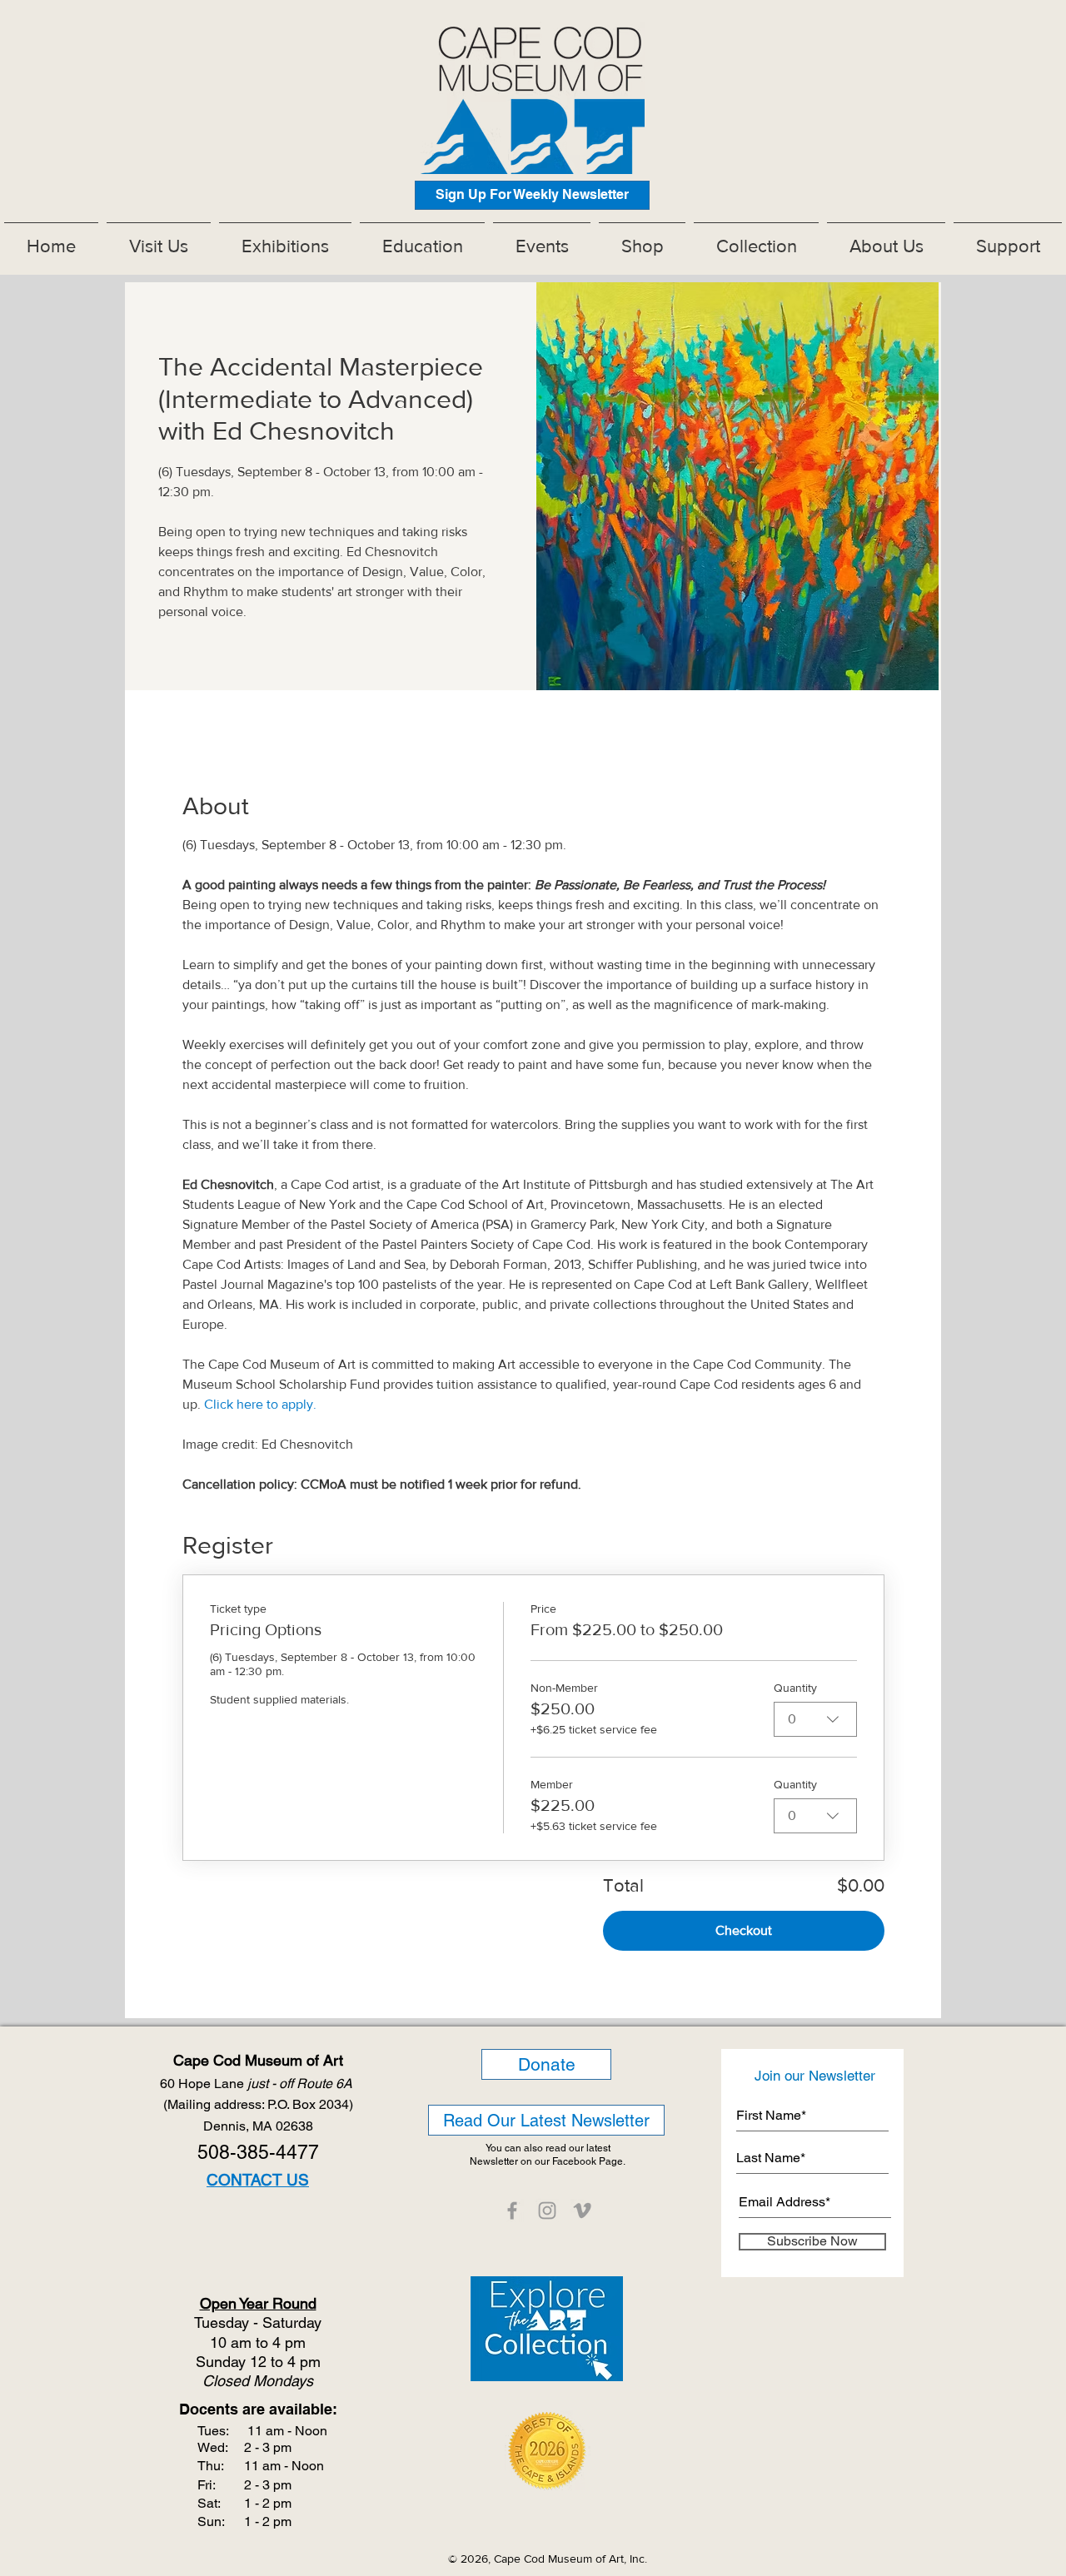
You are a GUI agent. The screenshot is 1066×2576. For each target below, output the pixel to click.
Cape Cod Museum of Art (258, 2060)
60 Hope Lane (258, 2084)
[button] (285, 239)
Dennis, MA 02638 (258, 2126)
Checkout (744, 1930)
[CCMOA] (512, 2210)
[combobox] (815, 1719)
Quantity (795, 1688)
